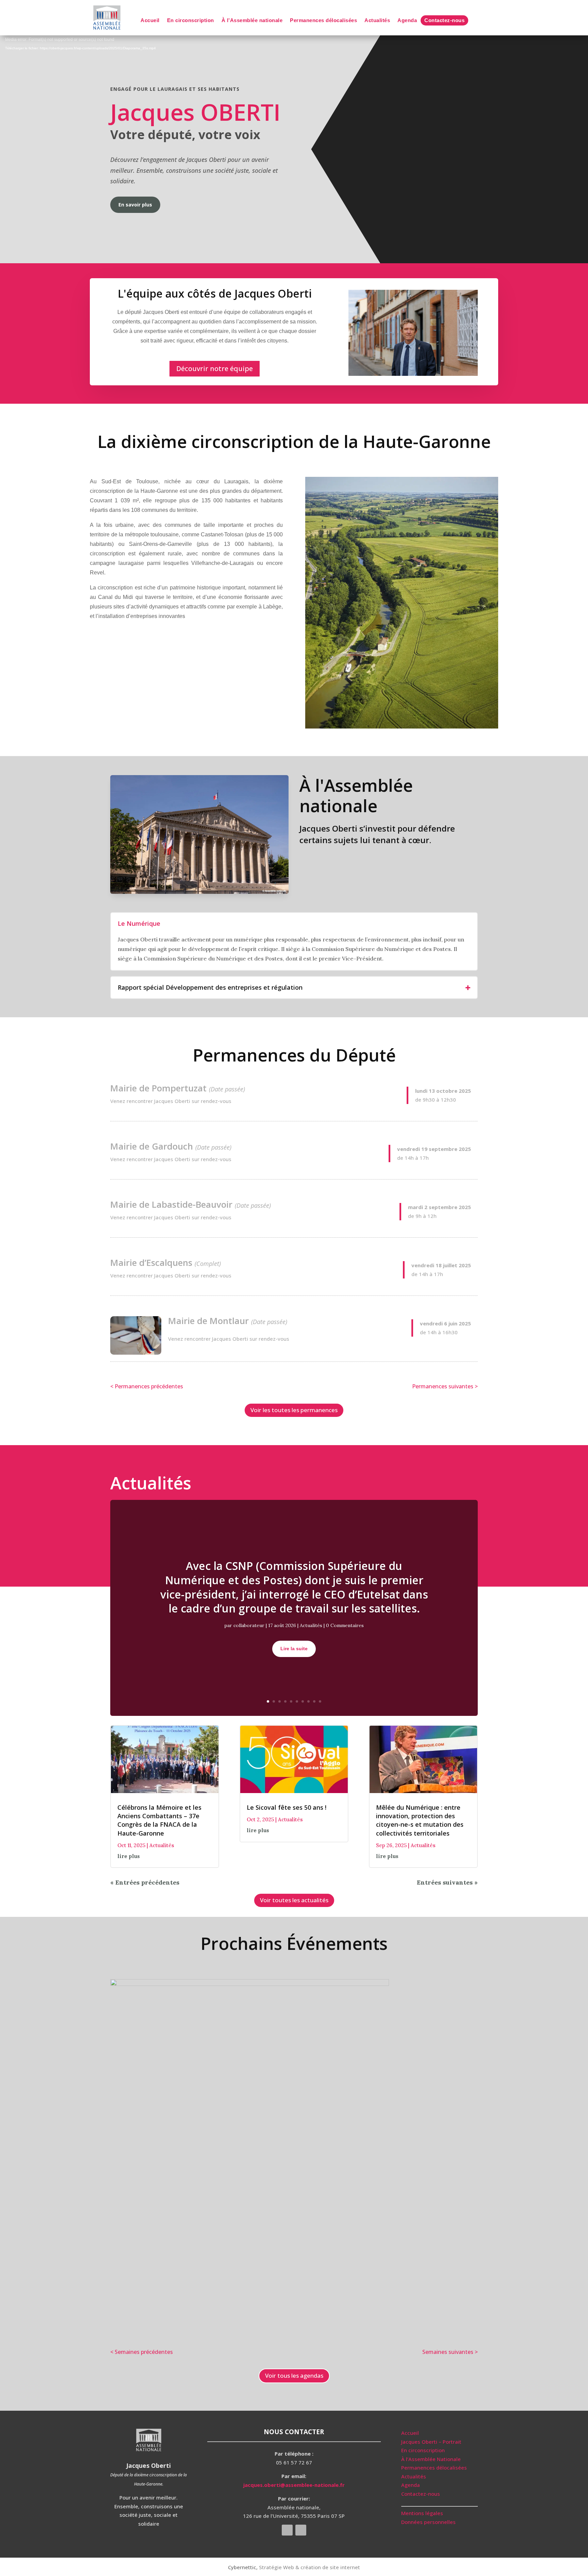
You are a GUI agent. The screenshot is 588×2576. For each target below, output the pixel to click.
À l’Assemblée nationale (252, 21)
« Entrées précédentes (145, 1882)
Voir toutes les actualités (294, 1900)
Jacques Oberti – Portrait (431, 2442)
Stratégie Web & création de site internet (309, 2567)
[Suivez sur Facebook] (287, 2530)
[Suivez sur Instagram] (301, 2530)
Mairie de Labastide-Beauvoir (171, 1204)
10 (320, 1701)
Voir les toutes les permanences (294, 1410)
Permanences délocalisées (323, 21)
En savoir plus (135, 205)
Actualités (377, 21)
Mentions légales (422, 2513)
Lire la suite (294, 1649)
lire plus (129, 1856)
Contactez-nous (444, 21)
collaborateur (249, 1625)
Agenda (407, 21)
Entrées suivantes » (447, 1882)
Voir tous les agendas (294, 2376)
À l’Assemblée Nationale (431, 2459)
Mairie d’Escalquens (151, 1262)
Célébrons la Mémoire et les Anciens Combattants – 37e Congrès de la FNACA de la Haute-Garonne (159, 1820)
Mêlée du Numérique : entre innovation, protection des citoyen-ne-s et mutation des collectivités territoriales (420, 1820)
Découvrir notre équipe (215, 369)
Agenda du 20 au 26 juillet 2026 (176, 1971)
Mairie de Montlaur (208, 1321)
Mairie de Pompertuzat (158, 1088)
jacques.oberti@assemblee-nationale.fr (294, 2485)
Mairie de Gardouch (152, 1146)
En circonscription (191, 21)
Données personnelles (428, 2522)
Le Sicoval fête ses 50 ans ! (287, 1807)
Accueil (150, 21)
